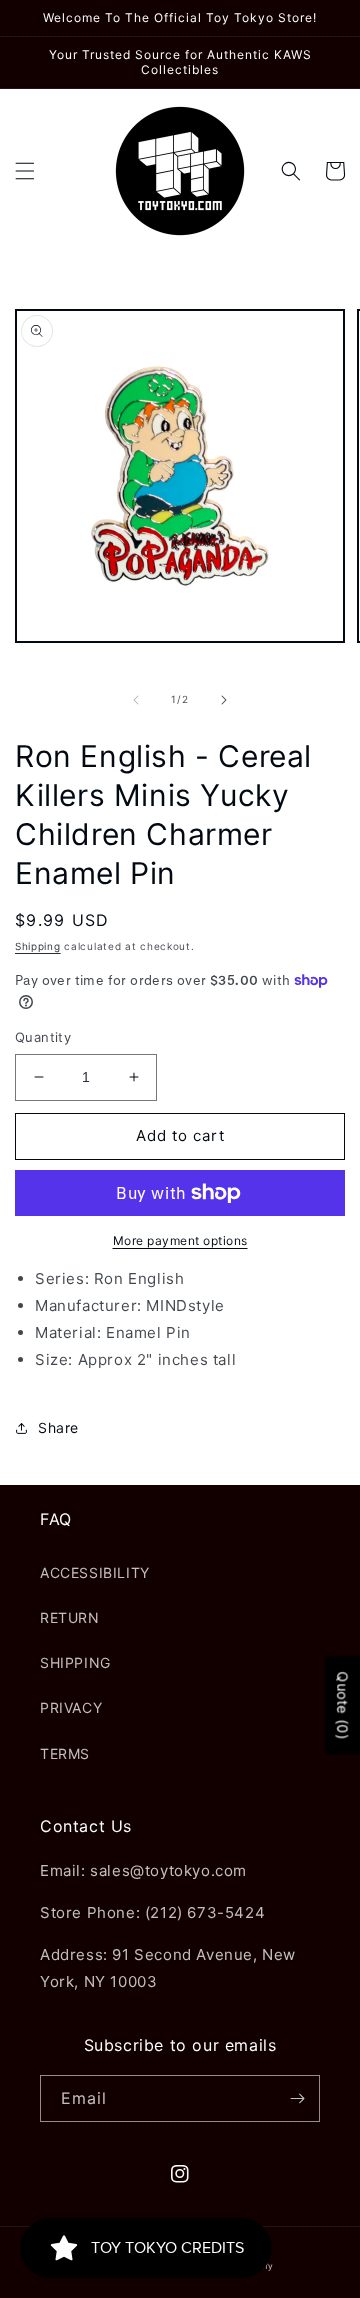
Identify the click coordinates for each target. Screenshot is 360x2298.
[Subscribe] (297, 2098)
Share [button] (58, 1427)
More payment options (180, 1240)
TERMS (65, 1753)
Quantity (43, 1037)
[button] (25, 171)
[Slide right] (224, 700)
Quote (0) (342, 1706)
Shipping (38, 946)
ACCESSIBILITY (95, 1572)
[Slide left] (136, 700)
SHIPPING (75, 1662)
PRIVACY (71, 1707)
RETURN (70, 1617)
